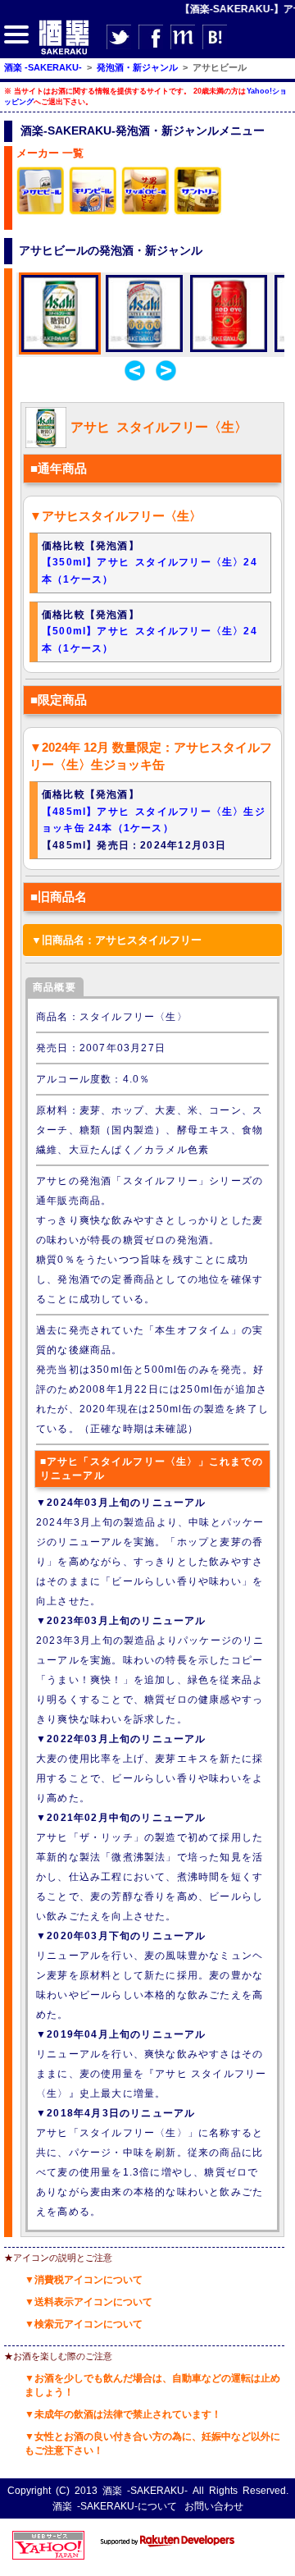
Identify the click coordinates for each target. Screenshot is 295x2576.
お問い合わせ (214, 2506)
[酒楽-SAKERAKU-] (64, 54)
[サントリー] (198, 212)
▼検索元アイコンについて (84, 2324)
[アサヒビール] (41, 212)
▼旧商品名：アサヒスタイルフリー (116, 940)
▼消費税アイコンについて (84, 2280)
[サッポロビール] (146, 212)
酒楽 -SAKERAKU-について (115, 2506)
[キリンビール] (93, 212)
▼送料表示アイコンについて (88, 2302)
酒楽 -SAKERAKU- (145, 2491)
